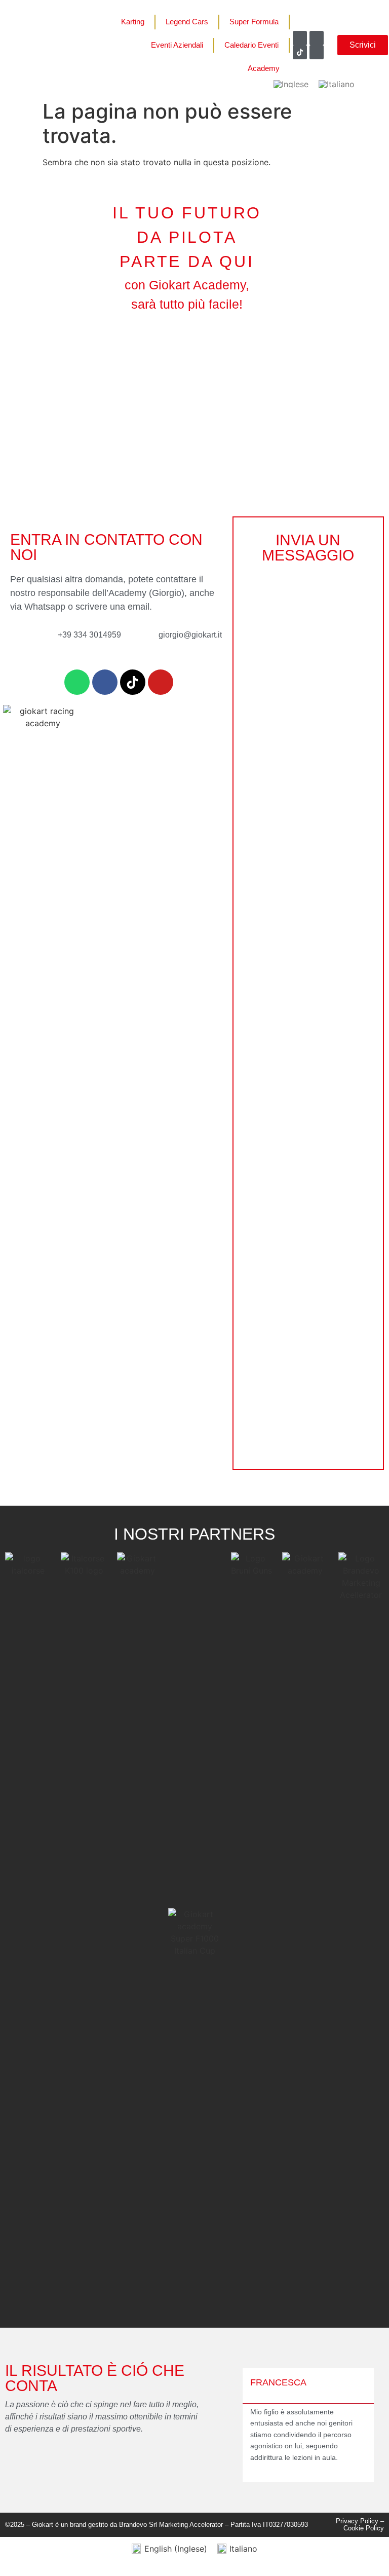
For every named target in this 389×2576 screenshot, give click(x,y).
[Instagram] (317, 38)
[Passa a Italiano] (337, 84)
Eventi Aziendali (177, 45)
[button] (239, 2425)
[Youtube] (317, 52)
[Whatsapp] (77, 682)
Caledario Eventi (251, 45)
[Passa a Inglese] (291, 84)
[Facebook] (300, 38)
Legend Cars (187, 22)
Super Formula (254, 22)
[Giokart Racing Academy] (300, 52)
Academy (264, 68)
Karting (133, 22)
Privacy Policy (357, 2521)
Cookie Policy (364, 2528)
